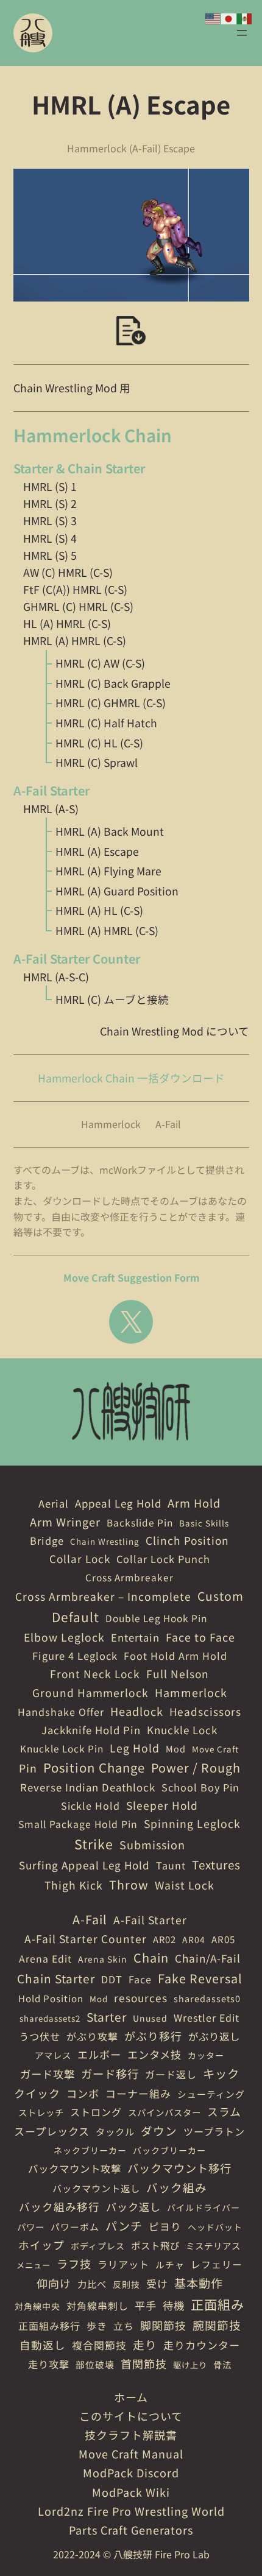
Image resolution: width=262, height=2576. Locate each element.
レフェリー (217, 2264)
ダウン (159, 2130)
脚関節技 (163, 2325)
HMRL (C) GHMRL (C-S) (111, 703)
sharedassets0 (207, 1998)
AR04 (194, 1939)
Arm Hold (194, 1503)
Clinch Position (187, 1540)
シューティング (211, 2094)
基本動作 (199, 2283)
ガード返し (171, 2074)
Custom (221, 1596)
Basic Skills (204, 1523)
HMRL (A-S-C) (56, 977)
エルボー (99, 2054)
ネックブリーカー (90, 2150)
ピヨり (165, 2226)
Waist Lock (185, 1885)
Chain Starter (56, 1978)
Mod (176, 1749)
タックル (115, 2131)
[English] (213, 17)
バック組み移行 (59, 2206)
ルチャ (170, 2264)
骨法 (222, 2364)
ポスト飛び (155, 2245)
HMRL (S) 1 (50, 486)
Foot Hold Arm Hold (175, 1656)
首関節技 (144, 2363)
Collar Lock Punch (163, 1559)
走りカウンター (202, 2345)
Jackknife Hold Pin (91, 1730)
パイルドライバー (204, 2207)
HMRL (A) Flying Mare (108, 871)
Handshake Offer (61, 1712)
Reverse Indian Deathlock (88, 1787)
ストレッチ (41, 2112)
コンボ (83, 2093)
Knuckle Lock (182, 1730)
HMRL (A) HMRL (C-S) (75, 640)
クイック (37, 2093)
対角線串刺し (97, 2306)
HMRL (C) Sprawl (97, 762)
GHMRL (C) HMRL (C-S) (78, 606)
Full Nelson (178, 1674)
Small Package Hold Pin (78, 1824)
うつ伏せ (40, 2036)
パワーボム (75, 2227)
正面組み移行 (49, 2326)
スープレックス (52, 2131)
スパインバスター (165, 2112)
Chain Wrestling (105, 1541)
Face (140, 1979)
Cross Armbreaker (129, 1577)
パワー (31, 2227)
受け (157, 2283)
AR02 (165, 1939)
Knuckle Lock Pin (62, 1748)
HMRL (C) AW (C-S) (100, 663)
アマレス (53, 2055)
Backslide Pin (140, 1522)
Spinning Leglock (192, 1823)
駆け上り (190, 2365)
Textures (216, 1864)
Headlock (137, 1711)
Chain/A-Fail (208, 1958)
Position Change (94, 1767)
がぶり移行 (153, 2036)
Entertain (135, 1637)
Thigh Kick (74, 1885)
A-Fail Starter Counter (86, 1939)
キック (221, 2073)
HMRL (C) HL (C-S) (99, 743)
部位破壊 (95, 2364)
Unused (150, 2018)
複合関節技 (99, 2345)
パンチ (124, 2225)
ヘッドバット (215, 2227)
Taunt (171, 1865)
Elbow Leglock (64, 1637)
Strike (94, 1844)
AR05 (223, 1939)
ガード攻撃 (48, 2074)
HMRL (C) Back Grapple (113, 683)
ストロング (96, 2112)
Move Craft (215, 1749)
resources (141, 1998)
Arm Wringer (65, 1522)
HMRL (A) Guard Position (117, 891)
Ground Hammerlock (90, 1692)
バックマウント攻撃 (75, 2168)
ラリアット (123, 2264)
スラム (224, 2111)
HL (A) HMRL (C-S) (67, 623)
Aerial (54, 1503)
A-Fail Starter (150, 1920)
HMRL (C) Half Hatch (106, 723)
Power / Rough (196, 1767)
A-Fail (168, 1124)
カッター (206, 2055)
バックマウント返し (96, 2188)
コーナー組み (138, 2093)
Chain (151, 1957)
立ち (124, 2326)
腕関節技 (217, 2325)
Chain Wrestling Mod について (175, 1031)
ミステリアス (213, 2246)
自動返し (43, 2345)
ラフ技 (74, 2264)
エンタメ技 (154, 2054)
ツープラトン (214, 2131)
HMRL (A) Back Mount (110, 831)
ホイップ (41, 2245)
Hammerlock (111, 1124)
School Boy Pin (200, 1787)
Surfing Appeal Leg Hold (84, 1865)
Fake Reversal (200, 1978)
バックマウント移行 (179, 2168)
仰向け (54, 2283)
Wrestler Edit (207, 2017)
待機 (174, 2305)
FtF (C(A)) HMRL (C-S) (75, 589)
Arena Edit (45, 1959)
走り (145, 2344)
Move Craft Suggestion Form (131, 1277)
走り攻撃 (49, 2364)
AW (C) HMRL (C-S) (68, 572)
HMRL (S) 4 (50, 538)
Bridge (47, 1540)
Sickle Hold (90, 1805)
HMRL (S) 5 (50, 555)
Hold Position (51, 1998)
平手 (146, 2305)
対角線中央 (37, 2306)
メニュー (34, 2265)
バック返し (133, 2207)
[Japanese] (229, 17)
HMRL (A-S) (51, 809)
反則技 (126, 2284)
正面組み (218, 2304)
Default (76, 1617)
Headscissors (205, 1711)
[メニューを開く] (242, 33)
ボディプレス (98, 2246)
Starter (107, 2017)
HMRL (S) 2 (50, 503)
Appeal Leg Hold (118, 1503)
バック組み (177, 2187)
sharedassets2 (50, 2018)
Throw (129, 1884)
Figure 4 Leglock (75, 1656)
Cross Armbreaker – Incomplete (103, 1596)
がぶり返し (214, 2036)
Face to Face (200, 1637)
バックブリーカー (169, 2150)
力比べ (92, 2284)
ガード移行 (110, 2073)
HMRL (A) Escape (97, 851)
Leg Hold (135, 1748)
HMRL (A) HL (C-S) (99, 910)
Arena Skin (103, 1959)
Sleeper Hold (162, 1805)
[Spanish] (245, 17)
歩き (97, 2326)
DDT (112, 1979)
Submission (152, 1844)
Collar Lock (80, 1558)
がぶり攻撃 (92, 2036)
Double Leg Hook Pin (156, 1618)
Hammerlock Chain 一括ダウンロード (131, 1078)
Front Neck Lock (95, 1674)
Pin (28, 1768)
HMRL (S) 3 (50, 520)
